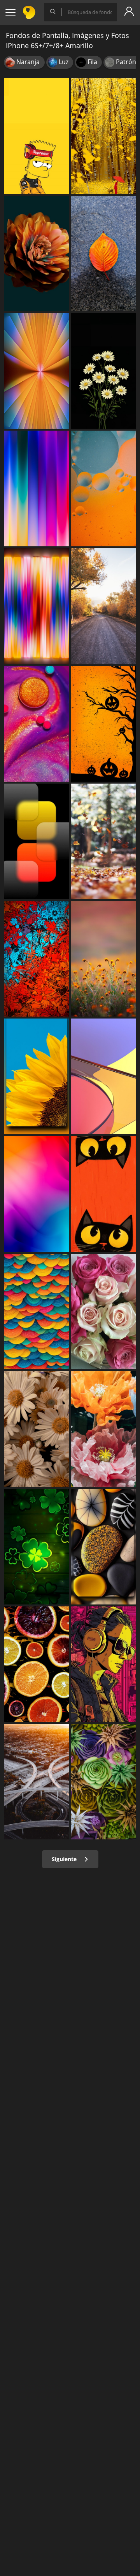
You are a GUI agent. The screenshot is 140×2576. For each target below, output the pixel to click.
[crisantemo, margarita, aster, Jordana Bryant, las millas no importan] (104, 371)
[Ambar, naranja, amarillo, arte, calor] (104, 724)
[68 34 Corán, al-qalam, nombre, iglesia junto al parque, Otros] (104, 959)
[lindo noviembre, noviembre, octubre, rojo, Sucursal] (104, 841)
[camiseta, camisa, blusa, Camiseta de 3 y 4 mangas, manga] (37, 1547)
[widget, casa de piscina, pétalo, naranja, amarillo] (104, 1429)
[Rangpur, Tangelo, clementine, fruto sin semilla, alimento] (37, 1664)
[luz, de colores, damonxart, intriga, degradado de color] (37, 488)
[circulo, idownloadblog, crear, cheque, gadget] (104, 488)
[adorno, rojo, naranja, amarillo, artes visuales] (37, 959)
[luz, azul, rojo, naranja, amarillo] (37, 1194)
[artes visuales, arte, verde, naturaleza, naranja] (37, 1312)
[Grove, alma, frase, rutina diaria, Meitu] (104, 136)
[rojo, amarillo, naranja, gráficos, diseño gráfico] (104, 1076)
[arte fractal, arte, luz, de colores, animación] (37, 371)
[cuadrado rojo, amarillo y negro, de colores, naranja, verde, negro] (37, 841)
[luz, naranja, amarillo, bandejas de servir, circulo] (104, 1547)
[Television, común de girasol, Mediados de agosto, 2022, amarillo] (37, 1076)
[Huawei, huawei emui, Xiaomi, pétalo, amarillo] (37, 254)
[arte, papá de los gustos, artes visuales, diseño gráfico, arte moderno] (104, 1664)
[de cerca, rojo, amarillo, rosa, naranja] (37, 724)
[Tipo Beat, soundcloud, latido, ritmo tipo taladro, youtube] (37, 136)
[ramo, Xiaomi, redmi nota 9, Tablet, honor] (104, 1782)
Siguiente (65, 1859)
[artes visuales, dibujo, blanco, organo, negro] (104, 1194)
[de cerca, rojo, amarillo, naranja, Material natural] (104, 254)
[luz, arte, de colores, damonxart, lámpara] (37, 606)
